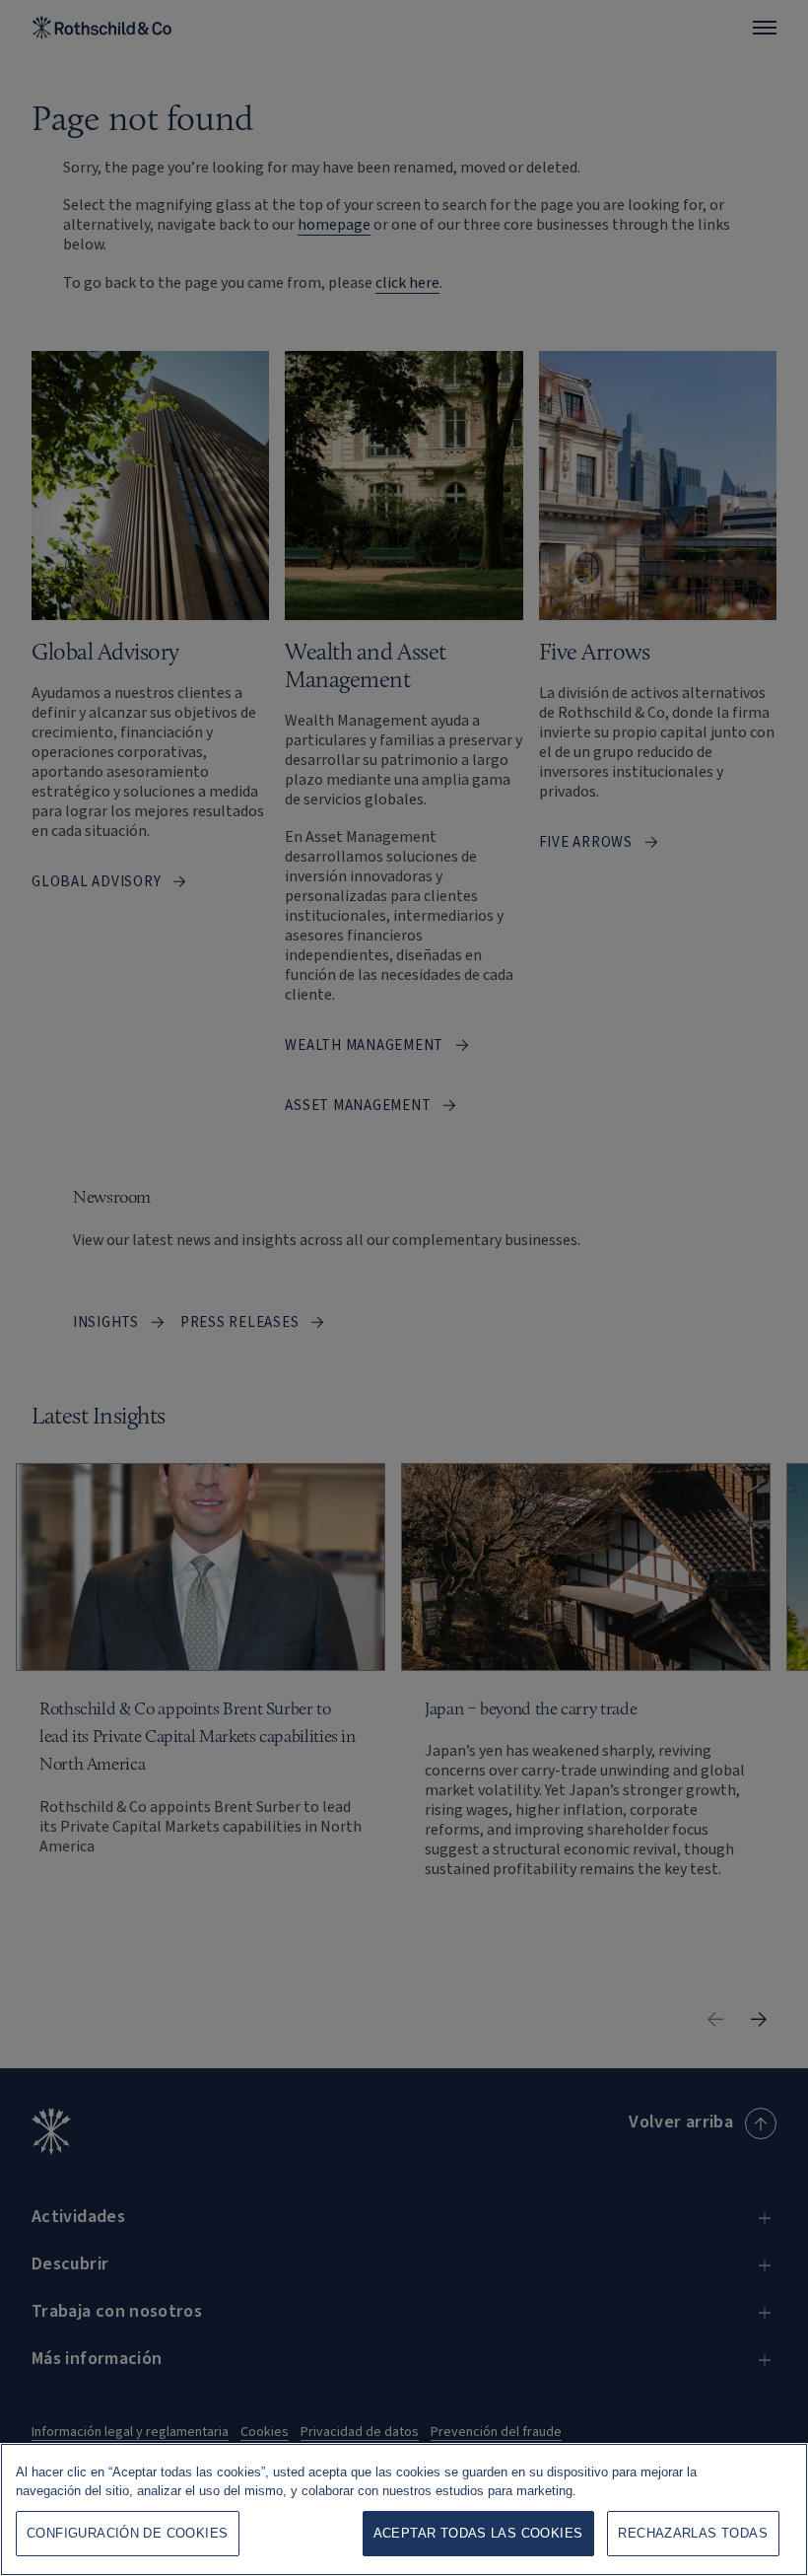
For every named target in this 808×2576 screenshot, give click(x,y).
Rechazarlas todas (693, 2533)
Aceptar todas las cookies (478, 2533)
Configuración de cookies (127, 2533)
